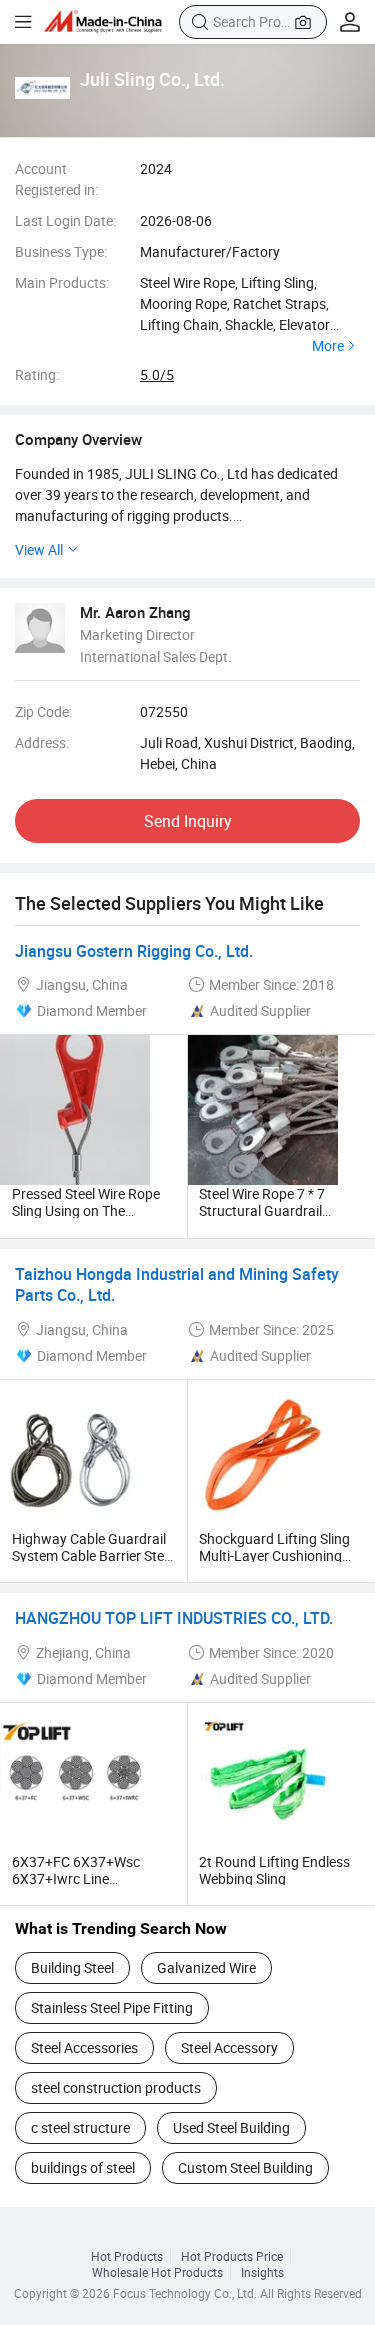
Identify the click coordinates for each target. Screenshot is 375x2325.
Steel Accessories (84, 2047)
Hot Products (127, 2256)
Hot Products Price (232, 2256)
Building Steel (72, 1967)
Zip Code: (43, 711)
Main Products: (62, 282)
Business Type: (61, 251)
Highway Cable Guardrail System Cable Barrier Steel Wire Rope (93, 1555)
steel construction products (116, 2087)
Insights (262, 2272)
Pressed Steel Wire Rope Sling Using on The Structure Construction (86, 1210)
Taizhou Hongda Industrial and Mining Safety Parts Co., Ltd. (177, 1285)
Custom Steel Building (245, 2167)
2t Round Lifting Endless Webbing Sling (274, 1870)
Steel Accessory (229, 2047)
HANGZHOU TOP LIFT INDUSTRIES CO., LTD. (174, 1618)
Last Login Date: (65, 220)
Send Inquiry (188, 821)
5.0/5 (157, 374)
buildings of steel (83, 2167)
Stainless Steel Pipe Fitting (112, 2007)
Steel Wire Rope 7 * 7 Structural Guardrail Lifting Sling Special (262, 1210)
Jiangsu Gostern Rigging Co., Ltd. (134, 951)
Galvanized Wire (206, 1967)
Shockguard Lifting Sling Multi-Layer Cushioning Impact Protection (274, 1555)
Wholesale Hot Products (157, 2272)
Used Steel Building (231, 2127)
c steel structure (80, 2127)
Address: (42, 742)
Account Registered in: (56, 179)
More (328, 346)
